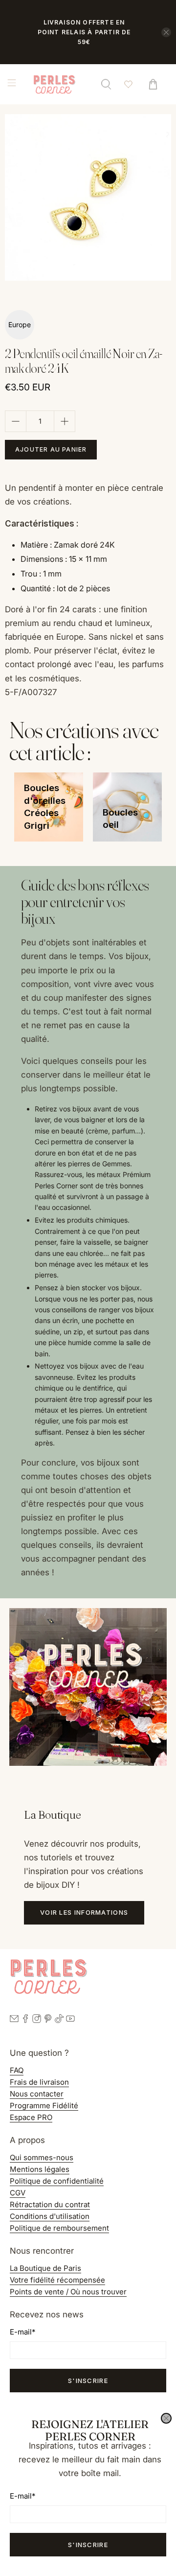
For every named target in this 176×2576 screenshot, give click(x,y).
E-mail (22, 2496)
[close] (166, 2418)
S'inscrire (88, 2545)
